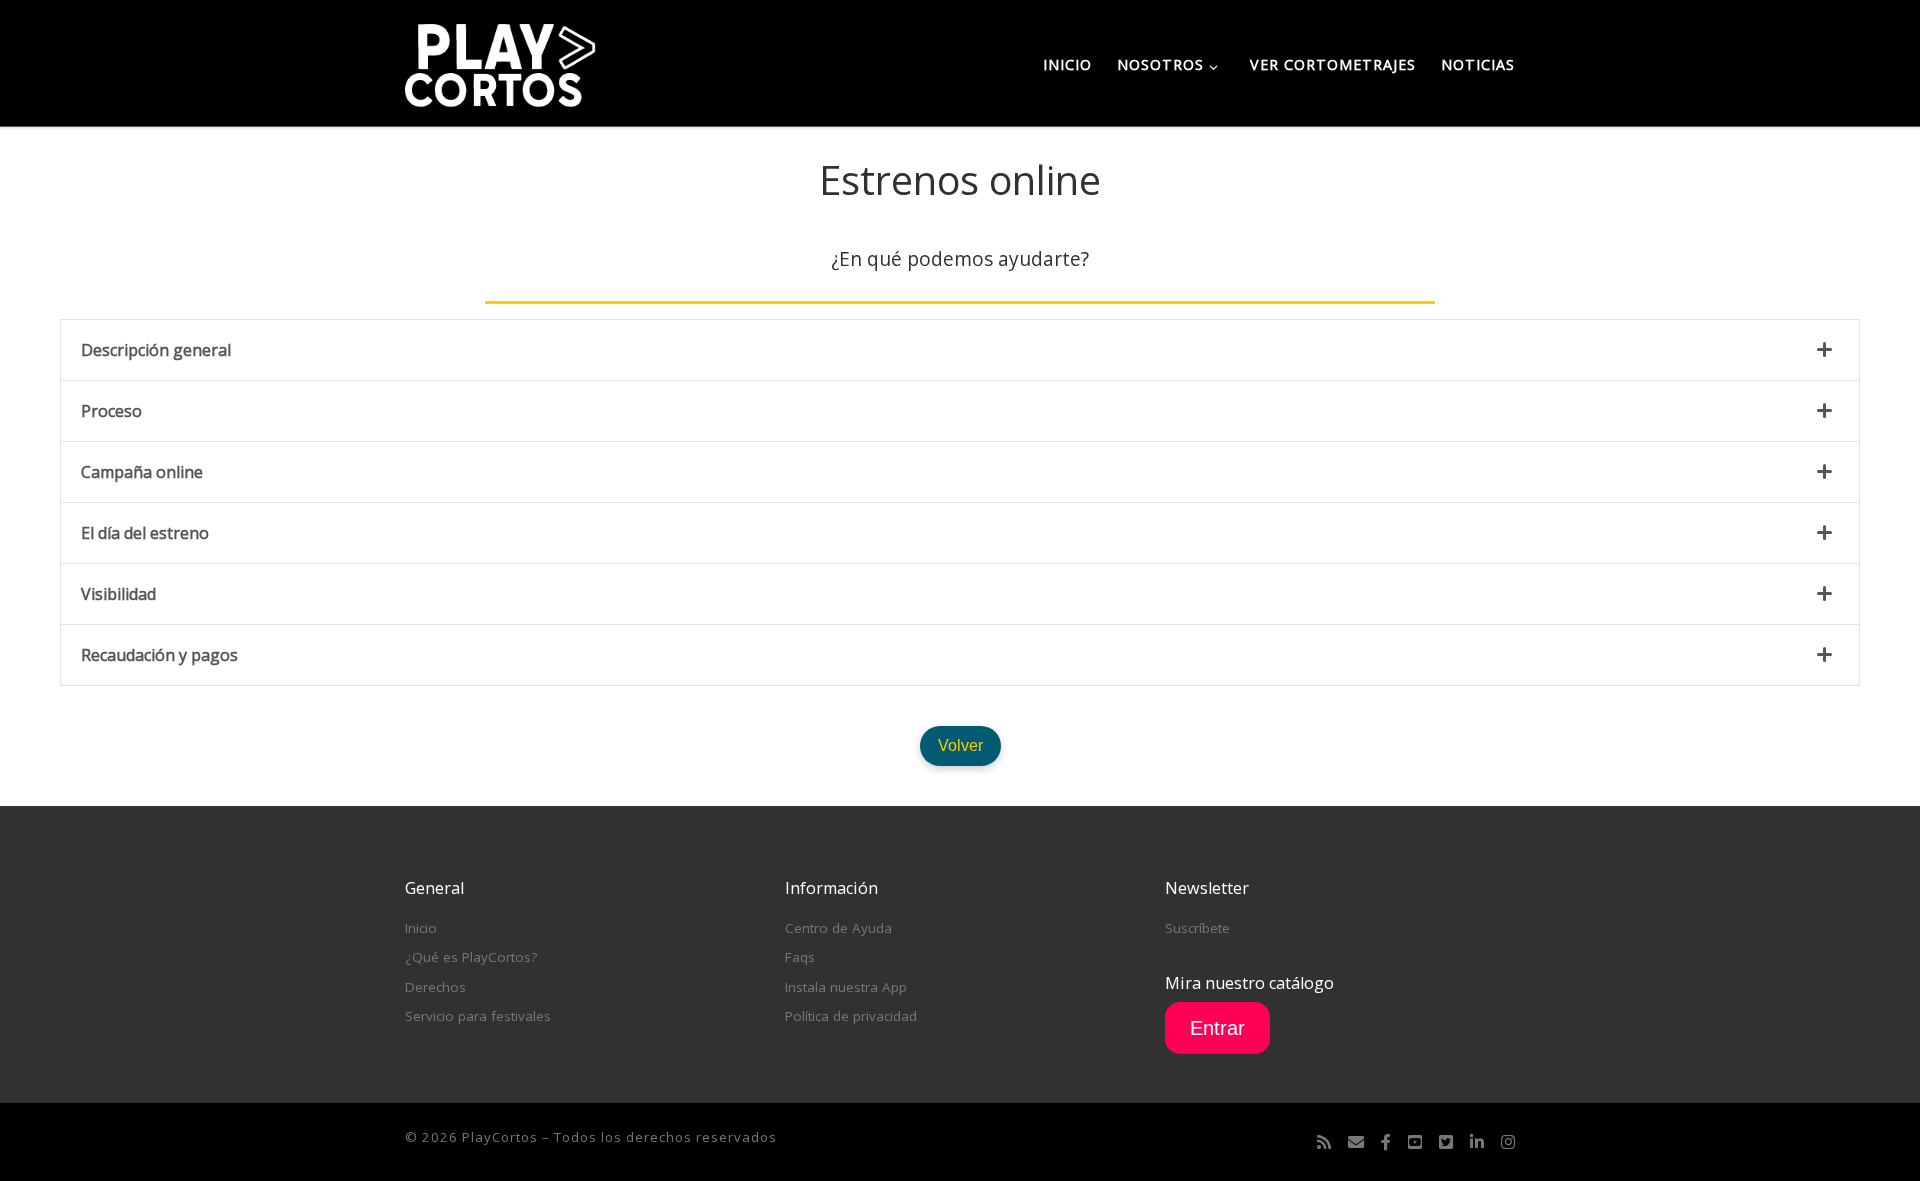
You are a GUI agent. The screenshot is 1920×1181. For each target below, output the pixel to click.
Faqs (800, 957)
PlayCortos (500, 1137)
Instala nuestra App (846, 987)
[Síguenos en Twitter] (1446, 1142)
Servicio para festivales (478, 1016)
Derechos (435, 987)
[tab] (960, 350)
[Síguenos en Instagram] (1508, 1142)
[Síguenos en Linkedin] (1477, 1142)
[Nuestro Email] (1356, 1142)
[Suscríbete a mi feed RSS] (1324, 1142)
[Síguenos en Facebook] (1386, 1142)
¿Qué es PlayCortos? (471, 957)
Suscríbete (1197, 928)
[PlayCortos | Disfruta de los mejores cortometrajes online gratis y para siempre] (500, 61)
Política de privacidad (851, 1016)
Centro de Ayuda (838, 928)
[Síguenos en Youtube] (1415, 1142)
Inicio (421, 928)
